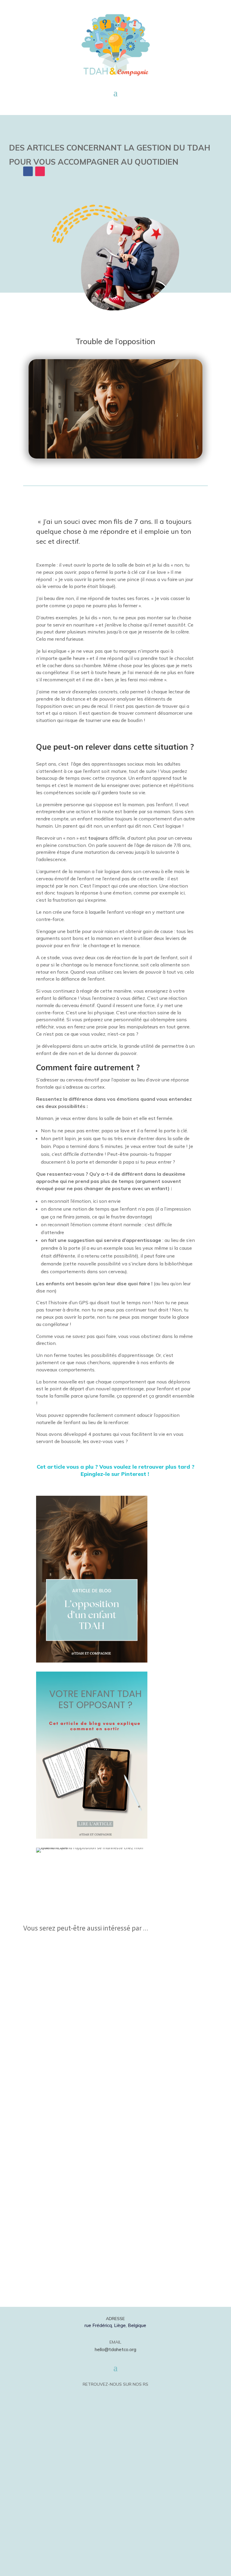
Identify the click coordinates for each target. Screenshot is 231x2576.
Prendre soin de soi (53, 2028)
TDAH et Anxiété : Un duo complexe (75, 2166)
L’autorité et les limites (59, 2120)
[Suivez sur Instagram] (123, 2395)
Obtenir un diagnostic (57, 2074)
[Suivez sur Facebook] (108, 2395)
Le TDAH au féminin (55, 1982)
